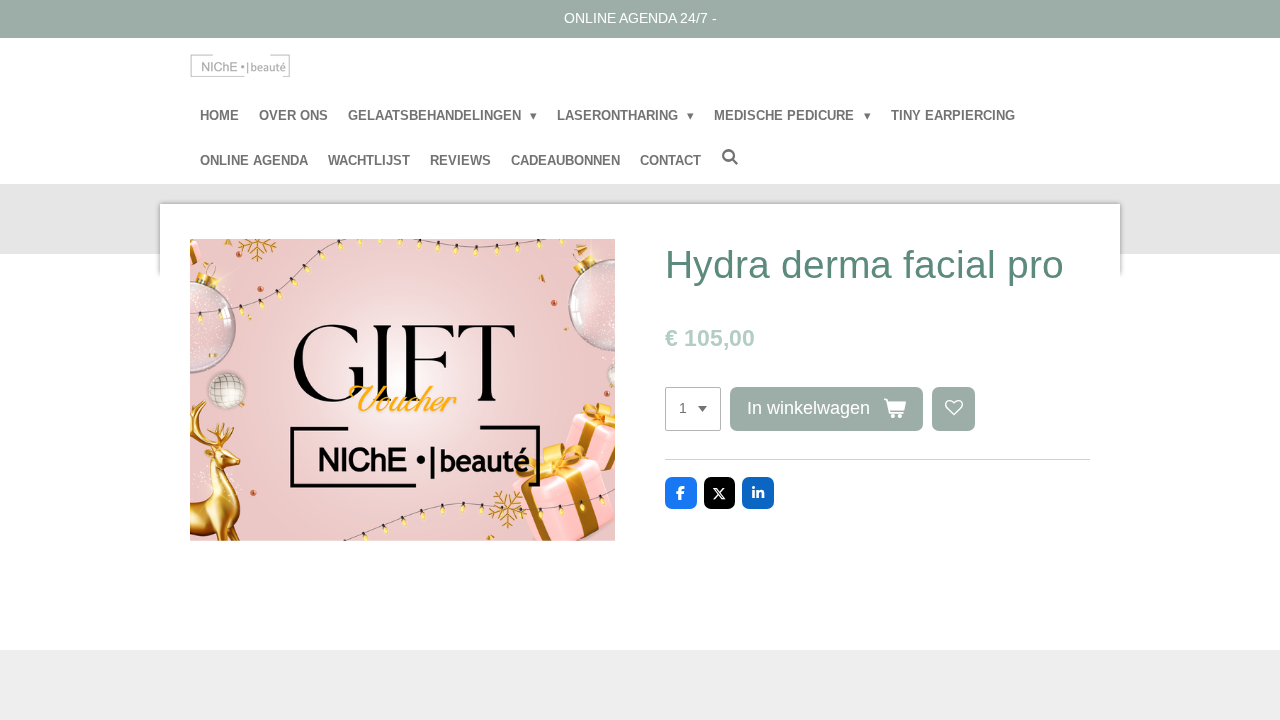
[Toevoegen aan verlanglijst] (954, 409)
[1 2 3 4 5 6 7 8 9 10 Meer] (693, 409)
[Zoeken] (730, 157)
